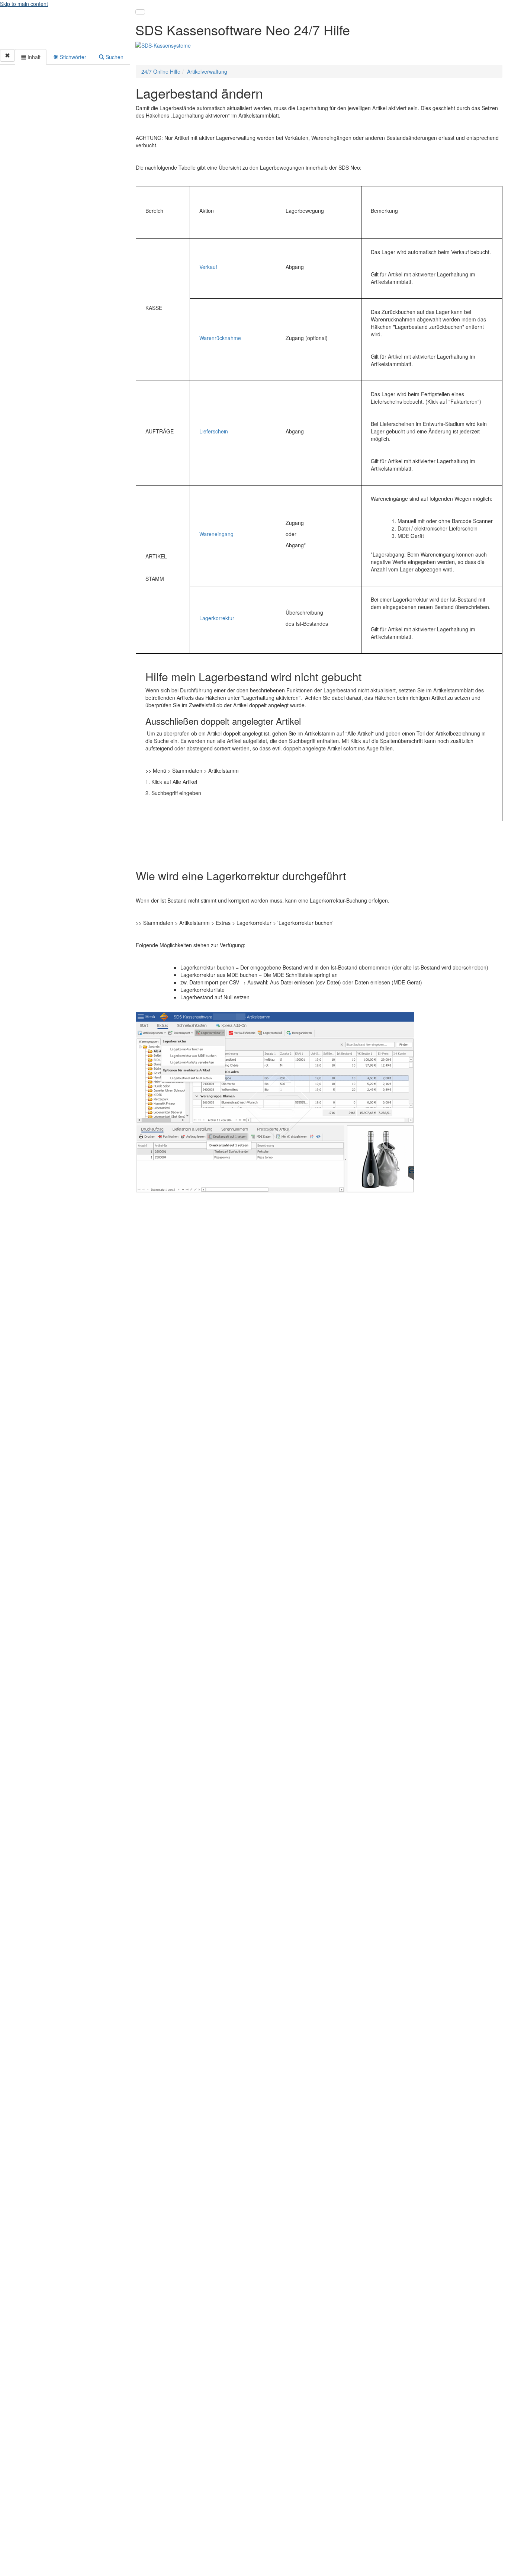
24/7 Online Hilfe (161, 71)
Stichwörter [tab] (72, 57)
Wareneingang (216, 534)
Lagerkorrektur (217, 618)
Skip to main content (24, 4)
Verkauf (208, 267)
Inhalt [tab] (33, 57)
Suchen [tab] (114, 57)
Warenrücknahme (220, 338)
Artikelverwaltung (207, 71)
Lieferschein (214, 431)
